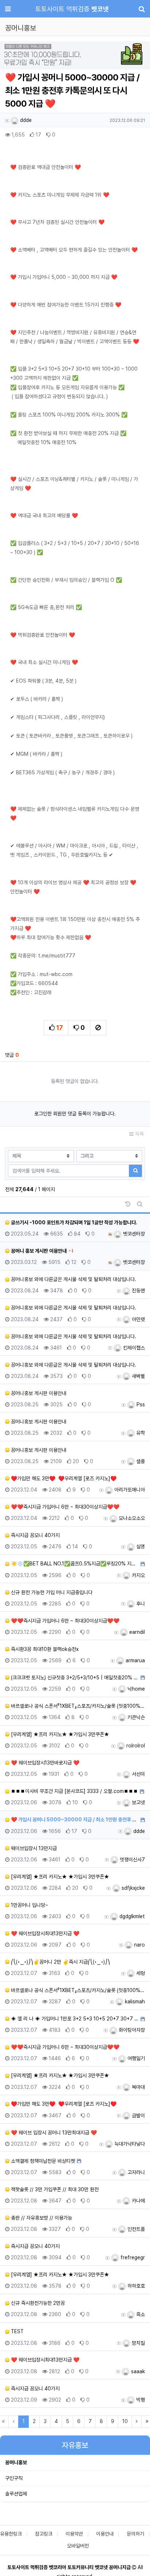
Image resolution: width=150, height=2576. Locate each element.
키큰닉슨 (135, 1717)
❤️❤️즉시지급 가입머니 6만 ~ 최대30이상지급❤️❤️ (64, 1507)
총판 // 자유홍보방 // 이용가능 (41, 2218)
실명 (140, 1546)
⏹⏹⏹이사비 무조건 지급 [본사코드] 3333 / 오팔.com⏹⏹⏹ (74, 1791)
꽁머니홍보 (16, 2462)
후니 (140, 1604)
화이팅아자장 (131, 2030)
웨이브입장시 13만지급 (33, 1848)
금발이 (138, 2115)
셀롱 (140, 1461)
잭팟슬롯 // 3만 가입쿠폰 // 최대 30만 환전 (54, 2189)
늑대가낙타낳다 (129, 2144)
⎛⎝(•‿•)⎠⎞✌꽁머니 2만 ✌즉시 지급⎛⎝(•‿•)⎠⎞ (60, 1962)
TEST (17, 2331)
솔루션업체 (16, 2494)
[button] (11, 56)
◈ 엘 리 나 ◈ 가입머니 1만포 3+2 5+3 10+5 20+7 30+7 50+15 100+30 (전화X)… (74, 2019)
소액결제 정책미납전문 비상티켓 (42, 2161)
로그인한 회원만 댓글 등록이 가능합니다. (75, 1114)
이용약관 (74, 2534)
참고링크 (44, 2534)
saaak (137, 2371)
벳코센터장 (133, 1234)
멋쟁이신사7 (132, 1860)
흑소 (140, 2314)
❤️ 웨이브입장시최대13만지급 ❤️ (44, 1933)
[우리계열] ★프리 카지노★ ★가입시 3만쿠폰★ (59, 1734)
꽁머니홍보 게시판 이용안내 (38, 1393)
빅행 (140, 2400)
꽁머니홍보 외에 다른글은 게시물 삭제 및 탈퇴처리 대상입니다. (73, 1279)
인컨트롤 (135, 2229)
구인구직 (14, 2478)
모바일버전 (78, 2546)
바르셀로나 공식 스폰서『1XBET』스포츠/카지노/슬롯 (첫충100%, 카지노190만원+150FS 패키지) (77, 1706)
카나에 (138, 2201)
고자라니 (135, 2172)
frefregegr (132, 2257)
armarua (135, 1660)
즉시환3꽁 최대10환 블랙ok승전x (44, 1649)
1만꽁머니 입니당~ (29, 1905)
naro (139, 1945)
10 (125, 2421)
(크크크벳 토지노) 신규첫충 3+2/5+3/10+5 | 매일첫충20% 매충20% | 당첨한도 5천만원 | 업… (74, 1678)
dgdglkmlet (131, 1916)
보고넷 (138, 1802)
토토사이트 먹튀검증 (72, 9)
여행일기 (135, 2058)
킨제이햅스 (133, 1348)
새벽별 (138, 1376)
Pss (140, 1404)
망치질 (138, 2343)
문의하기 (135, 2534)
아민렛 (138, 1319)
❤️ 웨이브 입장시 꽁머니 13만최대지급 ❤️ (53, 2133)
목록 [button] (139, 1134)
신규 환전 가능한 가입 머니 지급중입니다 (51, 1592)
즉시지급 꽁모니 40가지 (35, 1535)
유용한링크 (11, 2534)
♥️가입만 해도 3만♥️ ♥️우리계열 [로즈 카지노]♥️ (63, 1478)
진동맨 (138, 1291)
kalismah (134, 2002)
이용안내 (105, 2534)
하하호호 (135, 2286)
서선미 (138, 1774)
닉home (135, 1689)
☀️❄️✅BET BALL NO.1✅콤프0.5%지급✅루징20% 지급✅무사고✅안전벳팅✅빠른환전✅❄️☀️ (74, 1564)
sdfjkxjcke (133, 1888)
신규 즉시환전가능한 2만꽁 (37, 2303)
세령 (140, 1973)
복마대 (138, 2087)
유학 (140, 1433)
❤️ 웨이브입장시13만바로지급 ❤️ (44, 1763)
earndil (136, 1632)
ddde (25, 120)
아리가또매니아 (129, 1490)
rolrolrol (135, 1746)
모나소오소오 (131, 1518)
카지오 (138, 1575)
